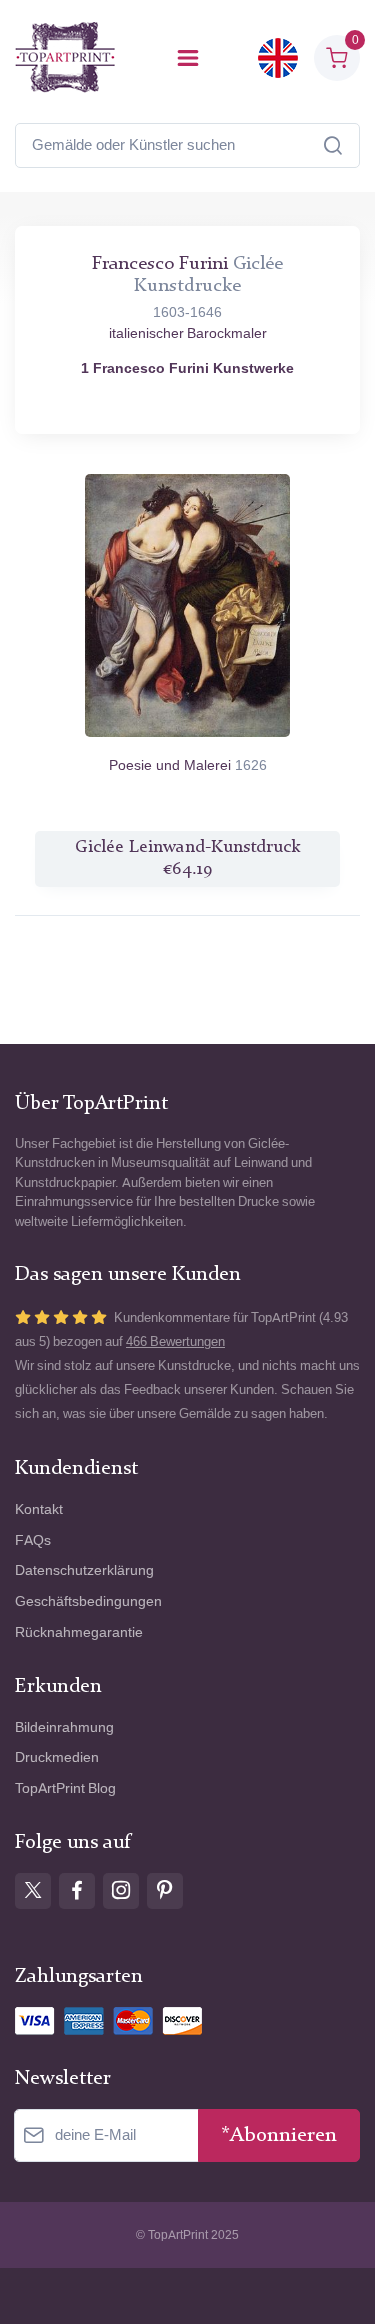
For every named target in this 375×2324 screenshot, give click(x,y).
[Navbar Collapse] (188, 58)
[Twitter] (33, 1891)
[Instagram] (121, 1891)
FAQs (33, 1540)
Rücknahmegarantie (79, 1632)
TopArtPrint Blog (65, 1788)
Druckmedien (57, 1757)
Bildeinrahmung (64, 1727)
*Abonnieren (279, 2135)
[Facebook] (77, 1891)
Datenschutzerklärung (84, 1570)
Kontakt (39, 1509)
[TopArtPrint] (65, 57)
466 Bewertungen (175, 1341)
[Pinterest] (165, 1891)
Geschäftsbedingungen (88, 1601)
